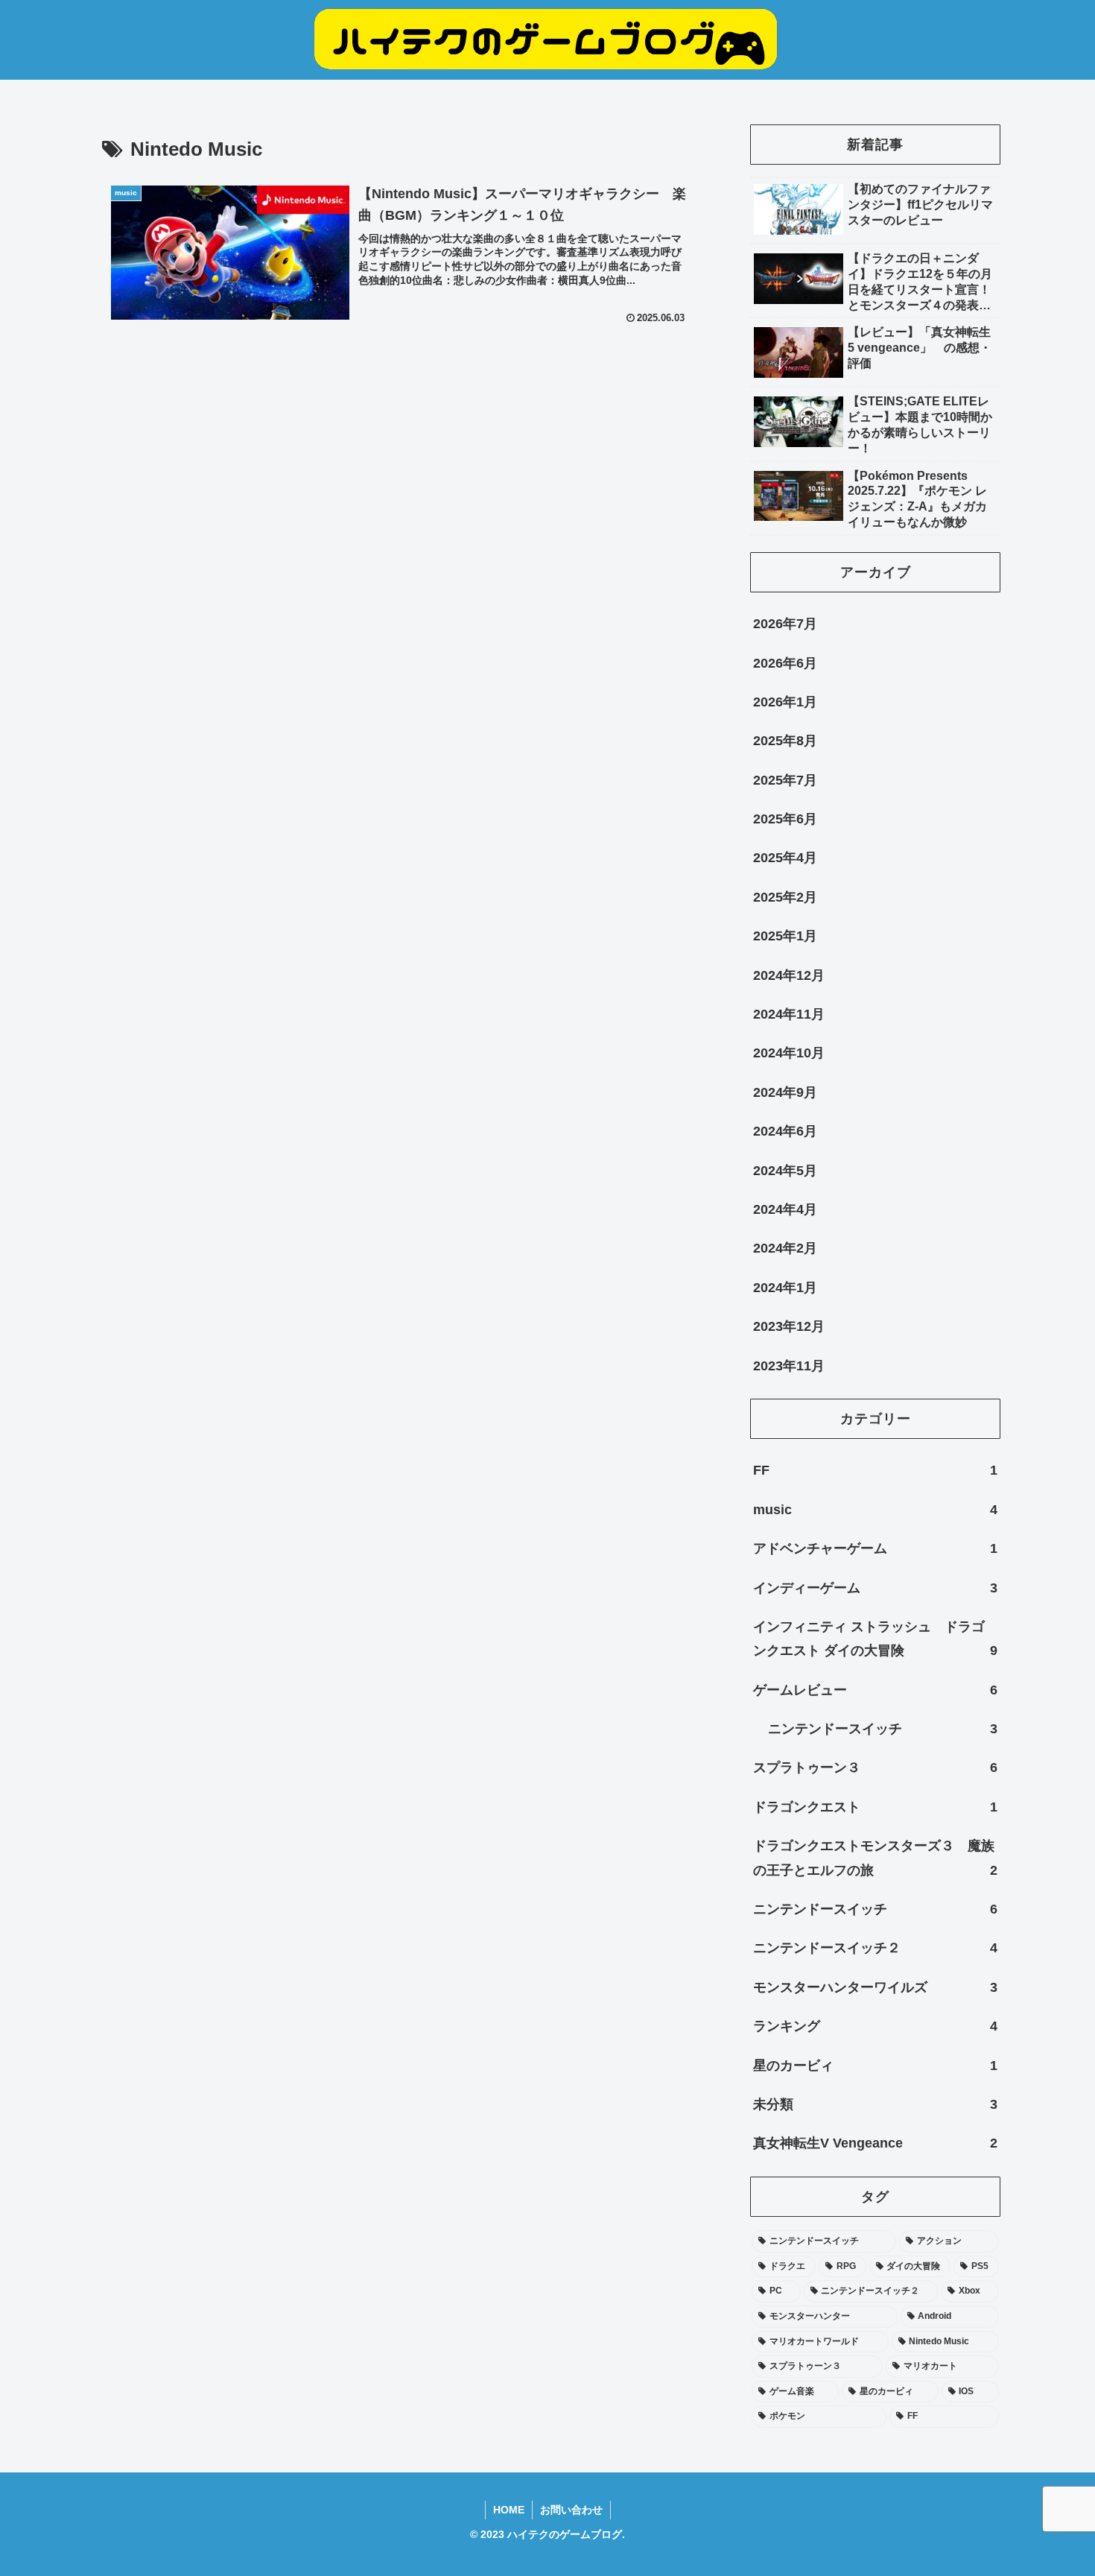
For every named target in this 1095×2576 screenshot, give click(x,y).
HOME (509, 2510)
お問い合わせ (571, 2510)
